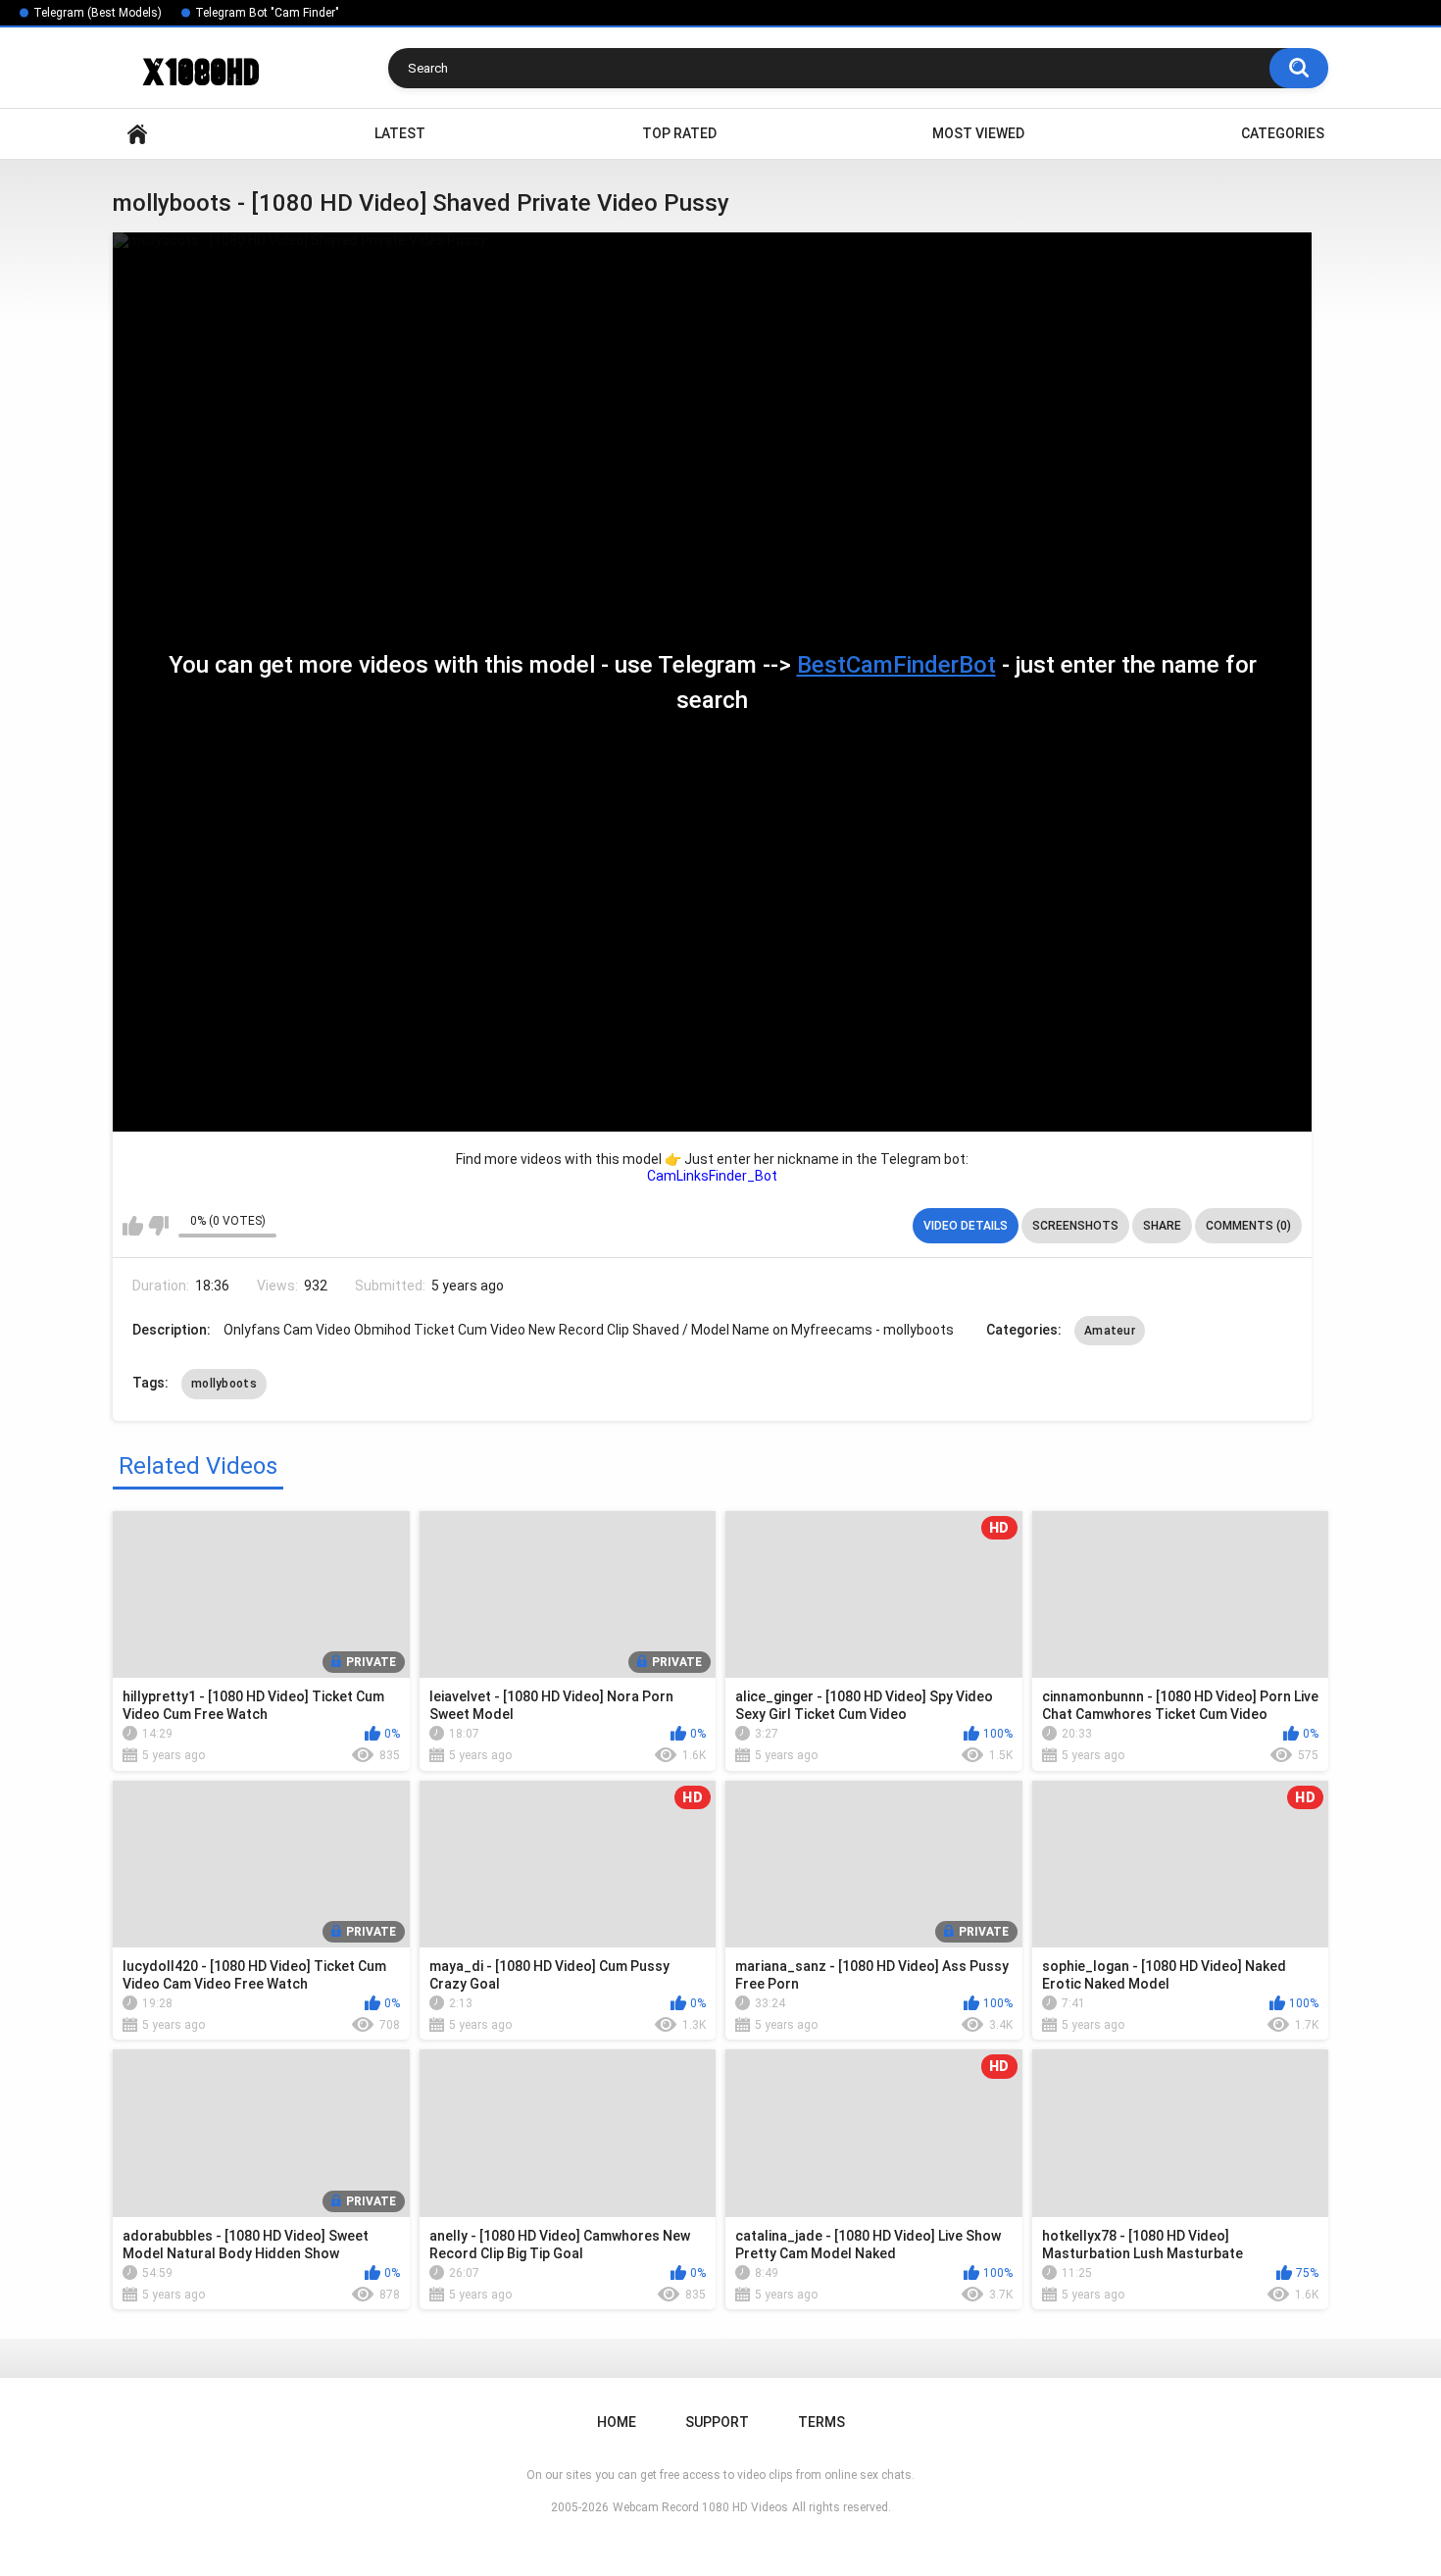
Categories (1283, 133)
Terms (821, 2422)
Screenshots (1075, 1226)
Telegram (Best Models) (98, 13)
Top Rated (679, 133)
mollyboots (224, 1384)
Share (1162, 1226)
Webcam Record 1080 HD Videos (700, 2507)
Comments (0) (1248, 1226)
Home (137, 134)
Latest (400, 133)
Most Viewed (978, 133)
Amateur (1110, 1331)
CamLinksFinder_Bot (712, 1176)
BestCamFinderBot (896, 665)
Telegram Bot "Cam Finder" (267, 13)
